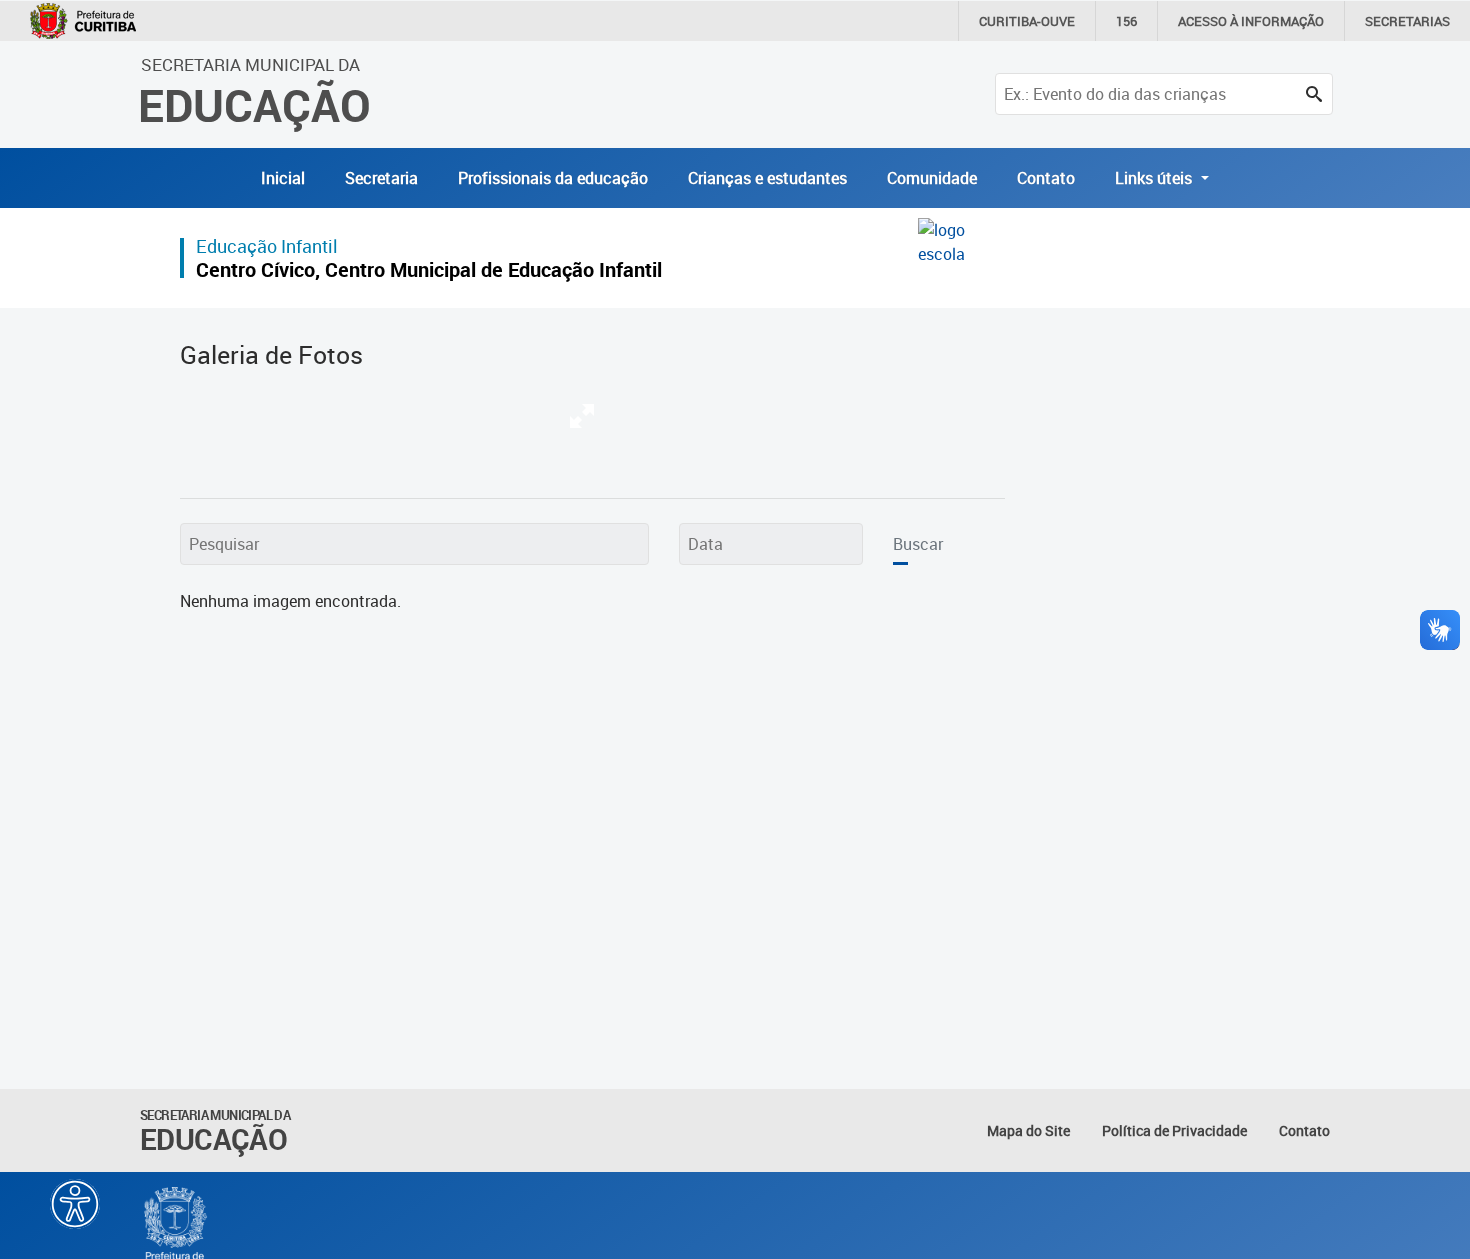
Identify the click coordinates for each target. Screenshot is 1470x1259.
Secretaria (381, 178)
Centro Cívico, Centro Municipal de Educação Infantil (429, 269)
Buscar (918, 544)
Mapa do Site (1028, 1130)
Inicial (283, 178)
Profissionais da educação (553, 178)
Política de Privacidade (1174, 1130)
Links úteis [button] (1155, 178)
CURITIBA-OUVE (1027, 21)
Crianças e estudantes (767, 178)
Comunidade (932, 178)
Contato (1046, 178)
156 (1126, 21)
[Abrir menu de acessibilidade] (75, 1204)
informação (1251, 21)
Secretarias (1407, 21)
